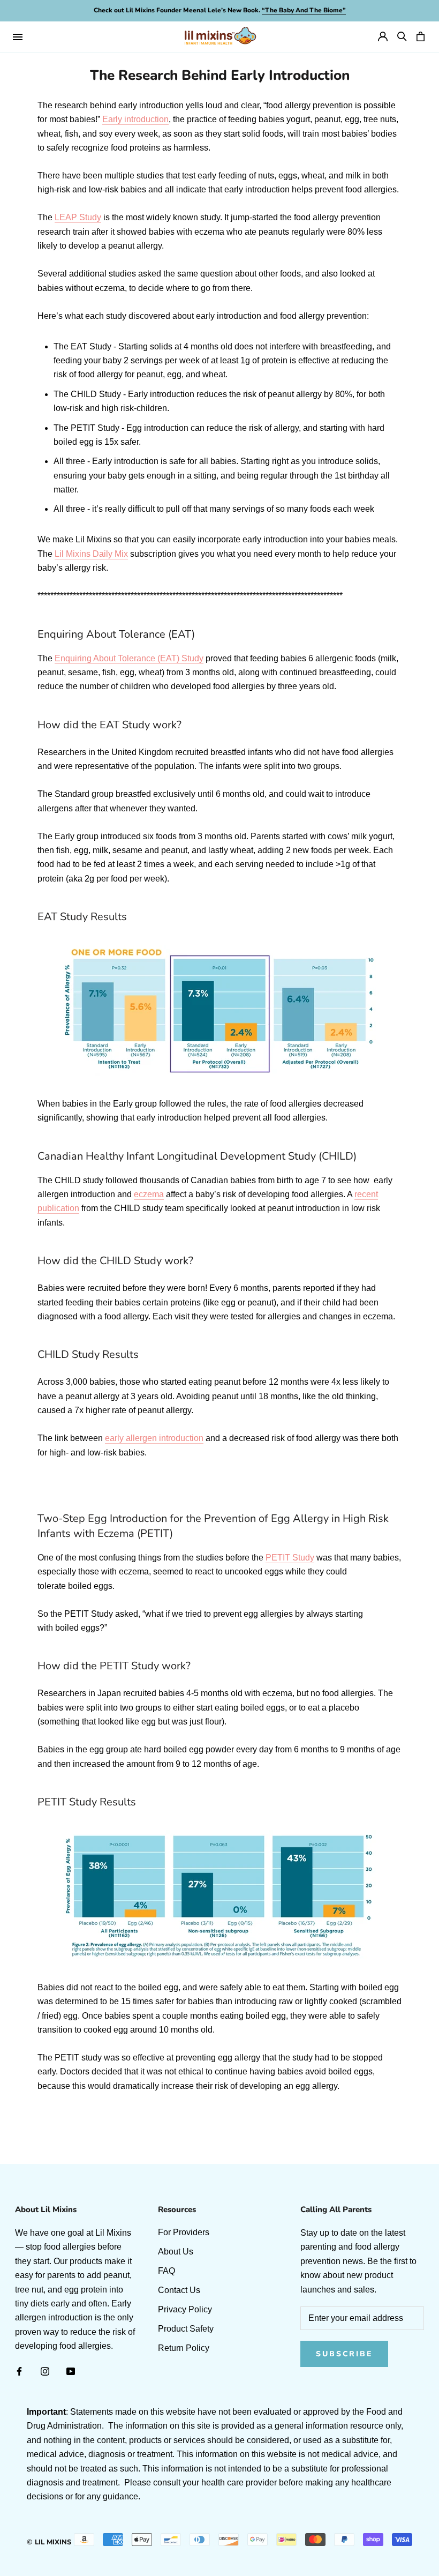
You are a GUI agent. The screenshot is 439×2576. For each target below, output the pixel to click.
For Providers (184, 2232)
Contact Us (179, 2290)
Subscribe (344, 2354)
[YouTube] (71, 2371)
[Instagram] (45, 2371)
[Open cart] (421, 36)
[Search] (402, 36)
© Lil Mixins (49, 2542)
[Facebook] (19, 2371)
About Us (176, 2252)
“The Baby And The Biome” (304, 10)
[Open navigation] (18, 36)
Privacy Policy (185, 2309)
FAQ (166, 2271)
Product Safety (186, 2329)
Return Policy (184, 2348)
